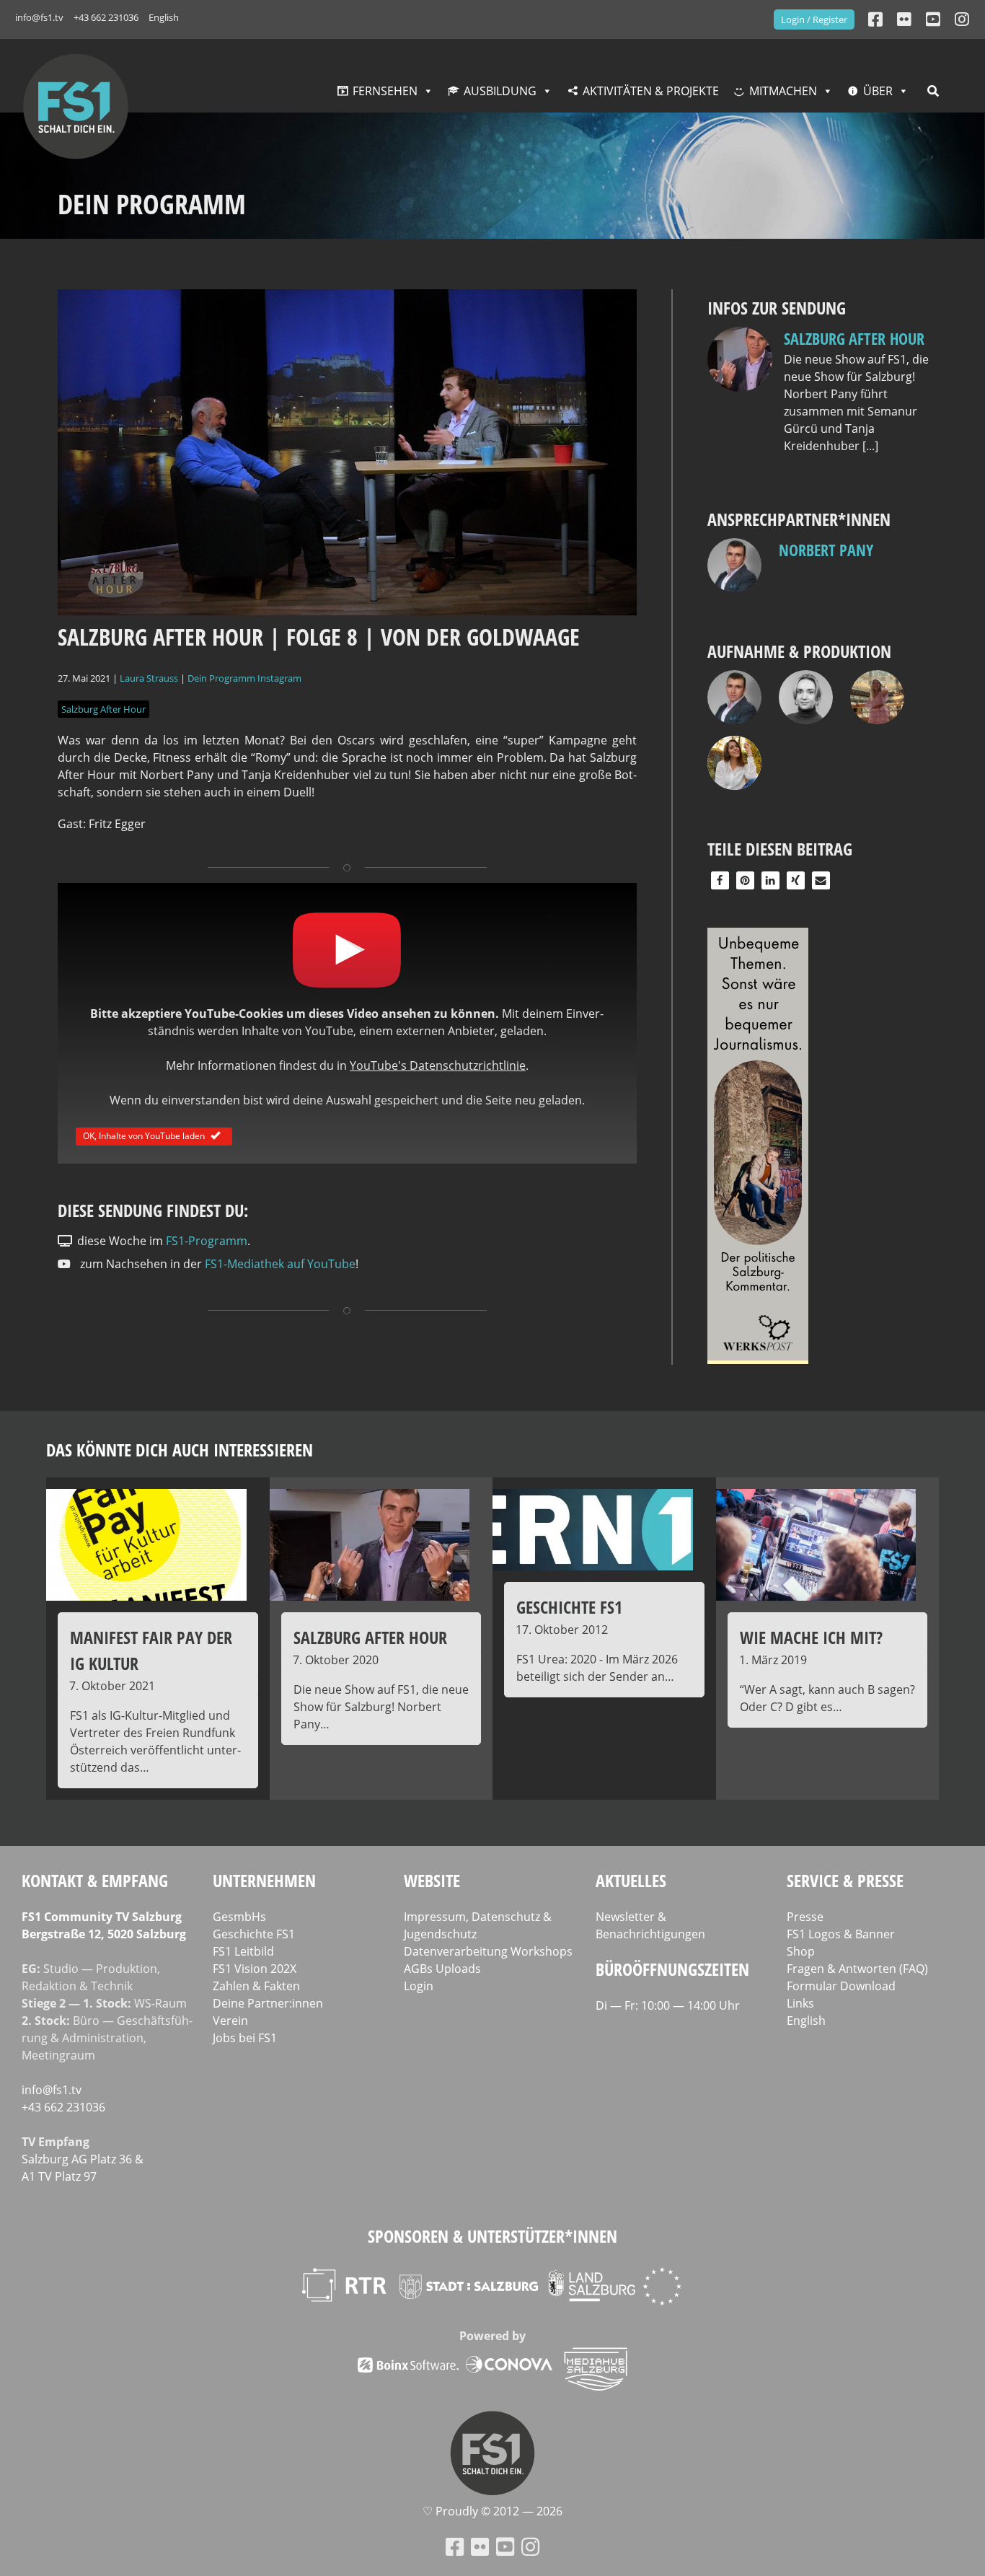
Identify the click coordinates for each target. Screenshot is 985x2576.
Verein (230, 2021)
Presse (805, 1917)
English (164, 17)
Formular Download (841, 1986)
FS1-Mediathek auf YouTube (280, 1264)
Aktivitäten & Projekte (651, 91)
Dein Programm (221, 678)
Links (800, 2003)
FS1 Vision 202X (255, 1969)
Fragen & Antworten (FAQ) (857, 1969)
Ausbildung (500, 91)
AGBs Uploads (442, 1969)
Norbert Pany (826, 550)
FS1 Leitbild (243, 1951)
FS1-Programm (207, 1241)
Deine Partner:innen (268, 2003)
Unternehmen (264, 1880)
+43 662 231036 (106, 17)
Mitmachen (783, 91)
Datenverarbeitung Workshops (488, 1951)
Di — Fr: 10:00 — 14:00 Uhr (668, 2005)
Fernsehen (385, 91)
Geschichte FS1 (254, 1934)
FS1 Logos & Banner (841, 1934)
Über (878, 91)
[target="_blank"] (962, 19)
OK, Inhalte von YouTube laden (144, 1136)
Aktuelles (631, 1880)
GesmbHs (239, 1917)
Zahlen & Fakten (256, 1986)
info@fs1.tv (39, 17)
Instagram (279, 678)
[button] (720, 880)
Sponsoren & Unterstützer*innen (492, 2236)
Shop (801, 1951)
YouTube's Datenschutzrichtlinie (438, 1065)
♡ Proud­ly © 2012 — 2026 (492, 2511)
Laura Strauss (149, 678)
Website (432, 1880)
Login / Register (814, 19)
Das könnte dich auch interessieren (180, 1450)
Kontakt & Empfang (95, 1880)
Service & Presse (845, 1880)
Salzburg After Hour (103, 709)
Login (419, 1986)
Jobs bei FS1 (245, 2038)
